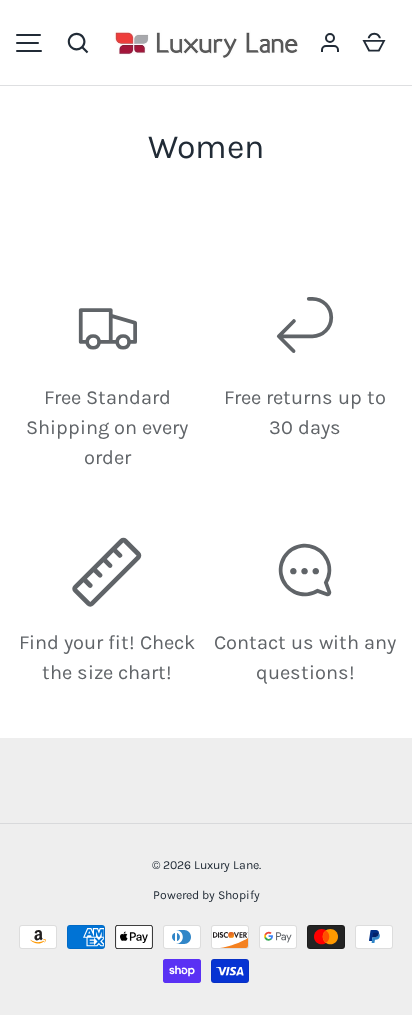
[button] (78, 43)
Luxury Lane (226, 865)
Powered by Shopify (206, 895)
